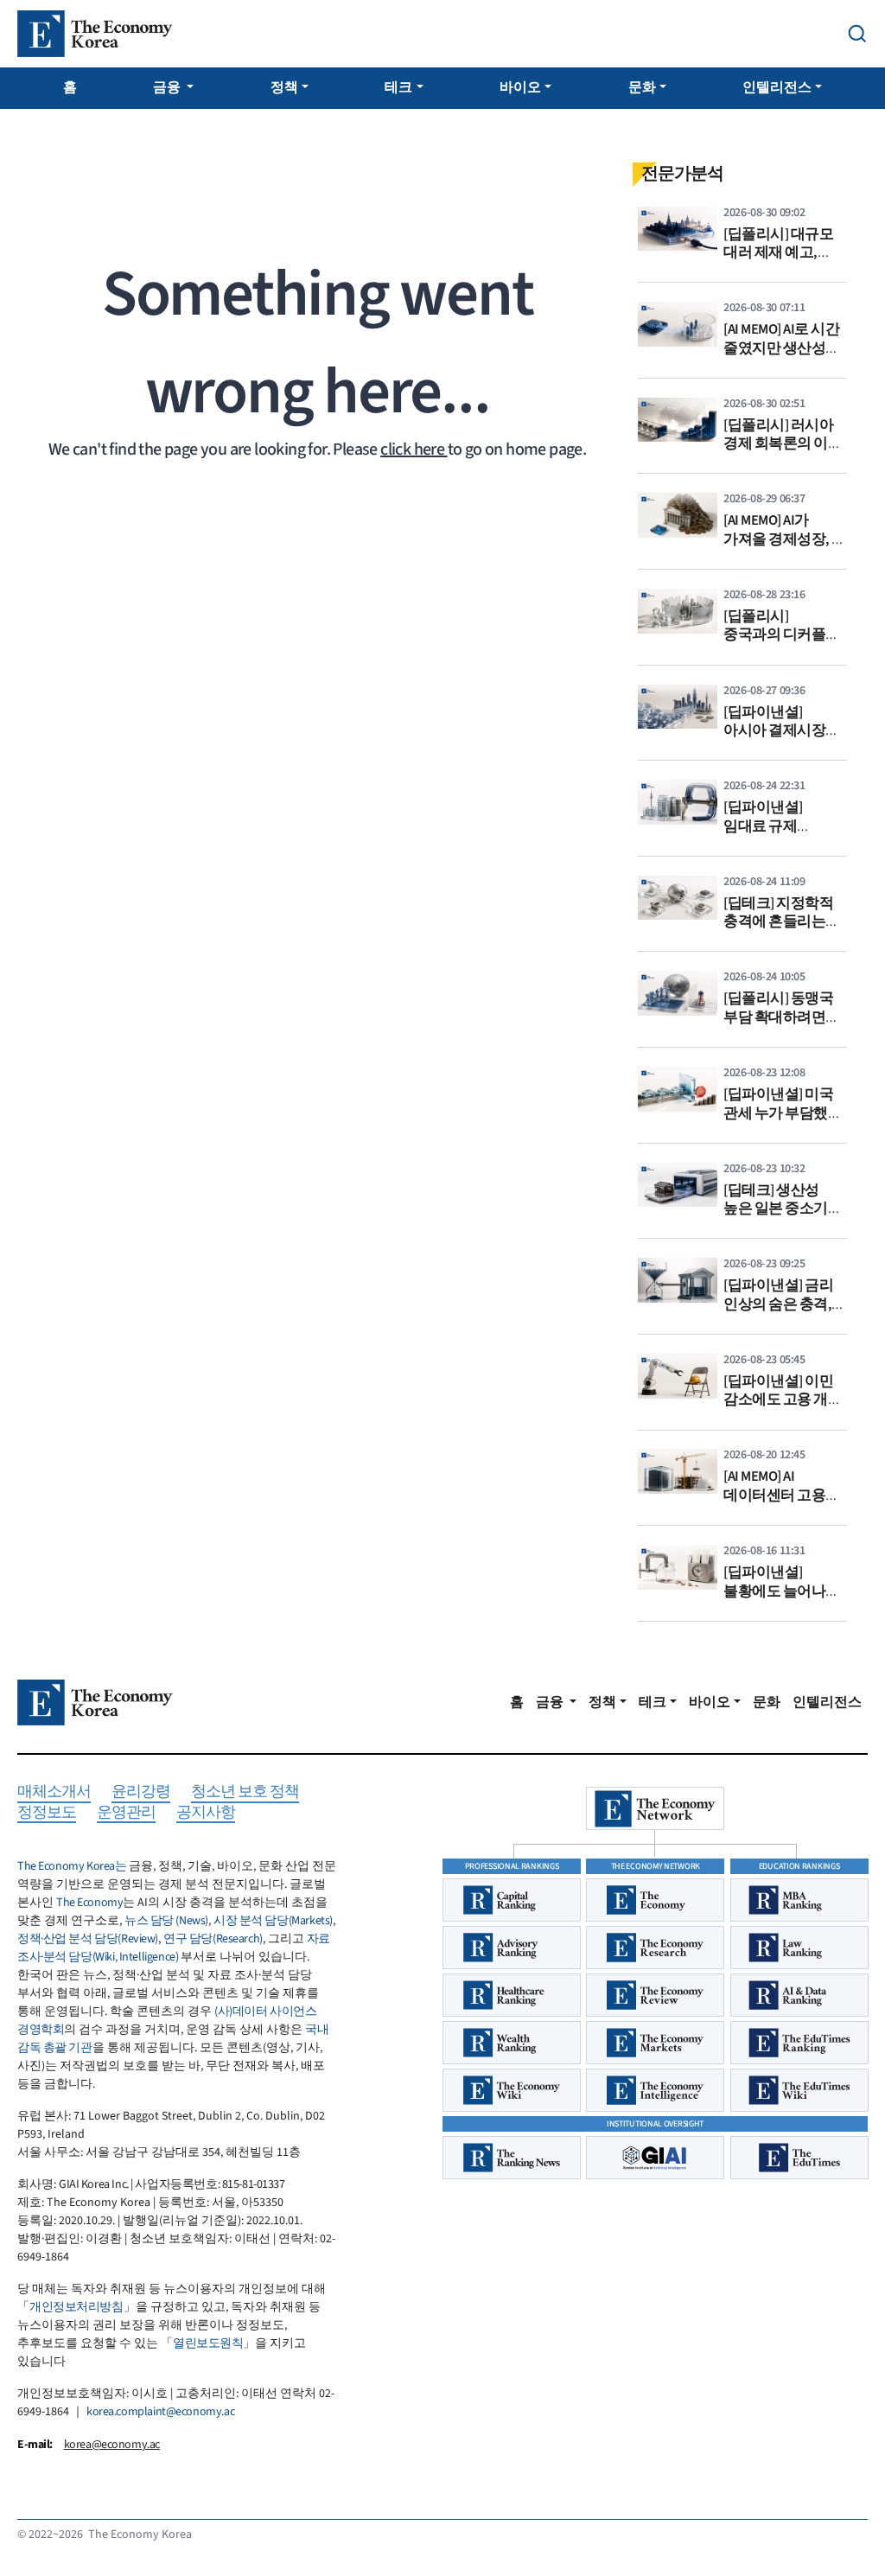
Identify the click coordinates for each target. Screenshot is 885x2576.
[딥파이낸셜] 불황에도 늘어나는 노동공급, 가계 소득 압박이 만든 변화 (785, 1600)
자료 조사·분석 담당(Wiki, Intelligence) (174, 1948)
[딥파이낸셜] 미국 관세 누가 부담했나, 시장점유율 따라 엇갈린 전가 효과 (785, 1122)
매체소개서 (54, 1792)
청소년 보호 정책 (245, 1792)
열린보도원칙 (208, 2343)
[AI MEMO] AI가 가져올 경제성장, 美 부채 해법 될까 (785, 539)
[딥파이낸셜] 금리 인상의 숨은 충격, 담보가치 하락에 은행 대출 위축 (778, 1314)
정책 (284, 87)
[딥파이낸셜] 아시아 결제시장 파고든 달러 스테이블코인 (774, 740)
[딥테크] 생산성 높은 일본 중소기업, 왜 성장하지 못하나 (785, 1209)
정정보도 (47, 1813)
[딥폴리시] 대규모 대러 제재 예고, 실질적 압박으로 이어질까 (778, 262)
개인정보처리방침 (76, 2307)
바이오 (520, 87)
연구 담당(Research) (213, 1939)
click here (414, 450)
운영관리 (126, 1813)
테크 (398, 87)
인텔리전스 (777, 87)
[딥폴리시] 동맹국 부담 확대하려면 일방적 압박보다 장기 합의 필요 (778, 1027)
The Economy (89, 1903)
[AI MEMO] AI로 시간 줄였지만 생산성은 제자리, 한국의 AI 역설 (782, 357)
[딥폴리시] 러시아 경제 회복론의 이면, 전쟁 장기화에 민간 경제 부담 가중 (785, 453)
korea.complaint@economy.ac (160, 2412)
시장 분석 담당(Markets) (273, 1921)
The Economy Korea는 (72, 1866)
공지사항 (206, 1813)
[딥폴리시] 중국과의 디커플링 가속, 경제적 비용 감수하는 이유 (782, 644)
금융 (168, 87)
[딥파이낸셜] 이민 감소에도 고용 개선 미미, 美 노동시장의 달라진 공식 (785, 1409)
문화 (642, 87)
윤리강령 (141, 1792)
